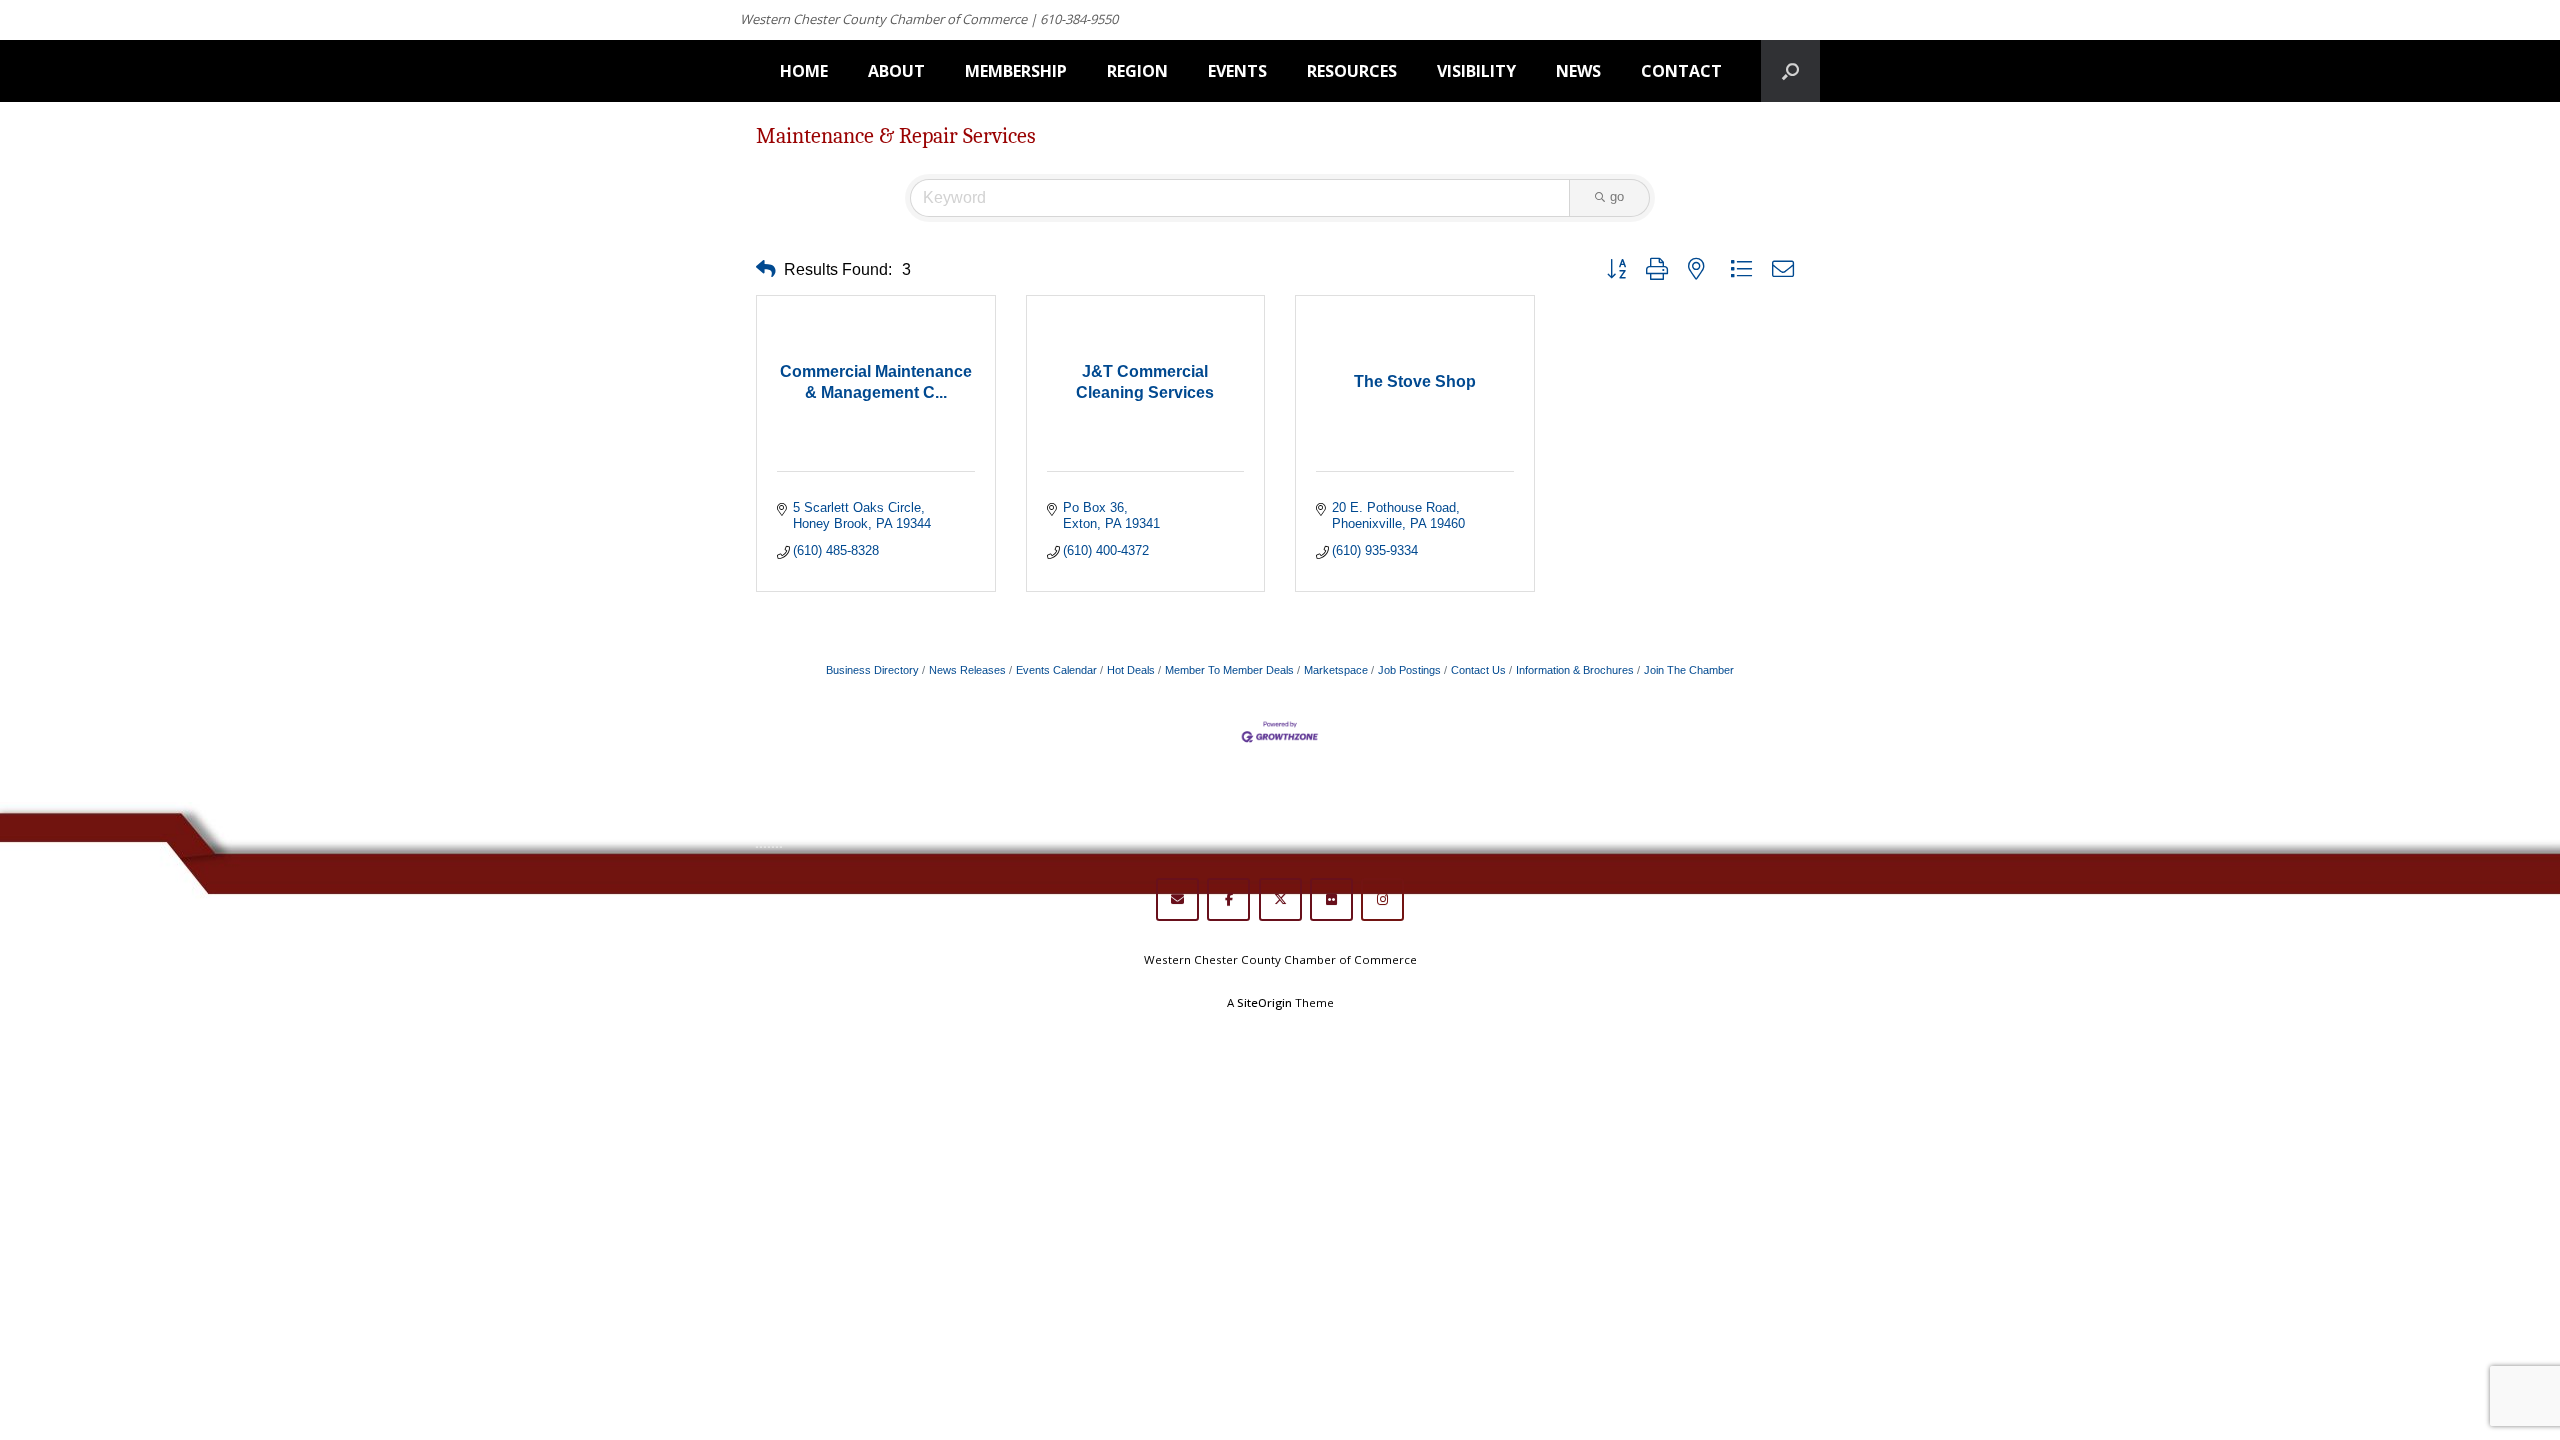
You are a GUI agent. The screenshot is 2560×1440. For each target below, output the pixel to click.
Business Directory (872, 670)
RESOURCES (1352, 71)
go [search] (1617, 196)
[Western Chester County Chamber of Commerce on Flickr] (1331, 899)
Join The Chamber (1689, 670)
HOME (804, 71)
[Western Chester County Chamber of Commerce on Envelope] (1177, 899)
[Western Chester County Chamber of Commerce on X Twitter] (1280, 899)
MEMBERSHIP (1016, 71)
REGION (1137, 71)
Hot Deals (1131, 670)
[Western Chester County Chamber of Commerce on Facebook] (1228, 899)
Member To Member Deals (1229, 670)
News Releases (967, 670)
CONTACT (1681, 71)
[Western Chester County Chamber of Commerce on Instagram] (1382, 899)
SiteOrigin (1264, 1002)
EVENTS (1237, 71)
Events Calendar (1056, 670)
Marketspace (1336, 670)
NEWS (1578, 71)
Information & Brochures (1575, 670)
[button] (766, 269)
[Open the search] (1790, 71)
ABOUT (896, 71)
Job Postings (1409, 670)
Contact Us (1478, 670)
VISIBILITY (1476, 71)
